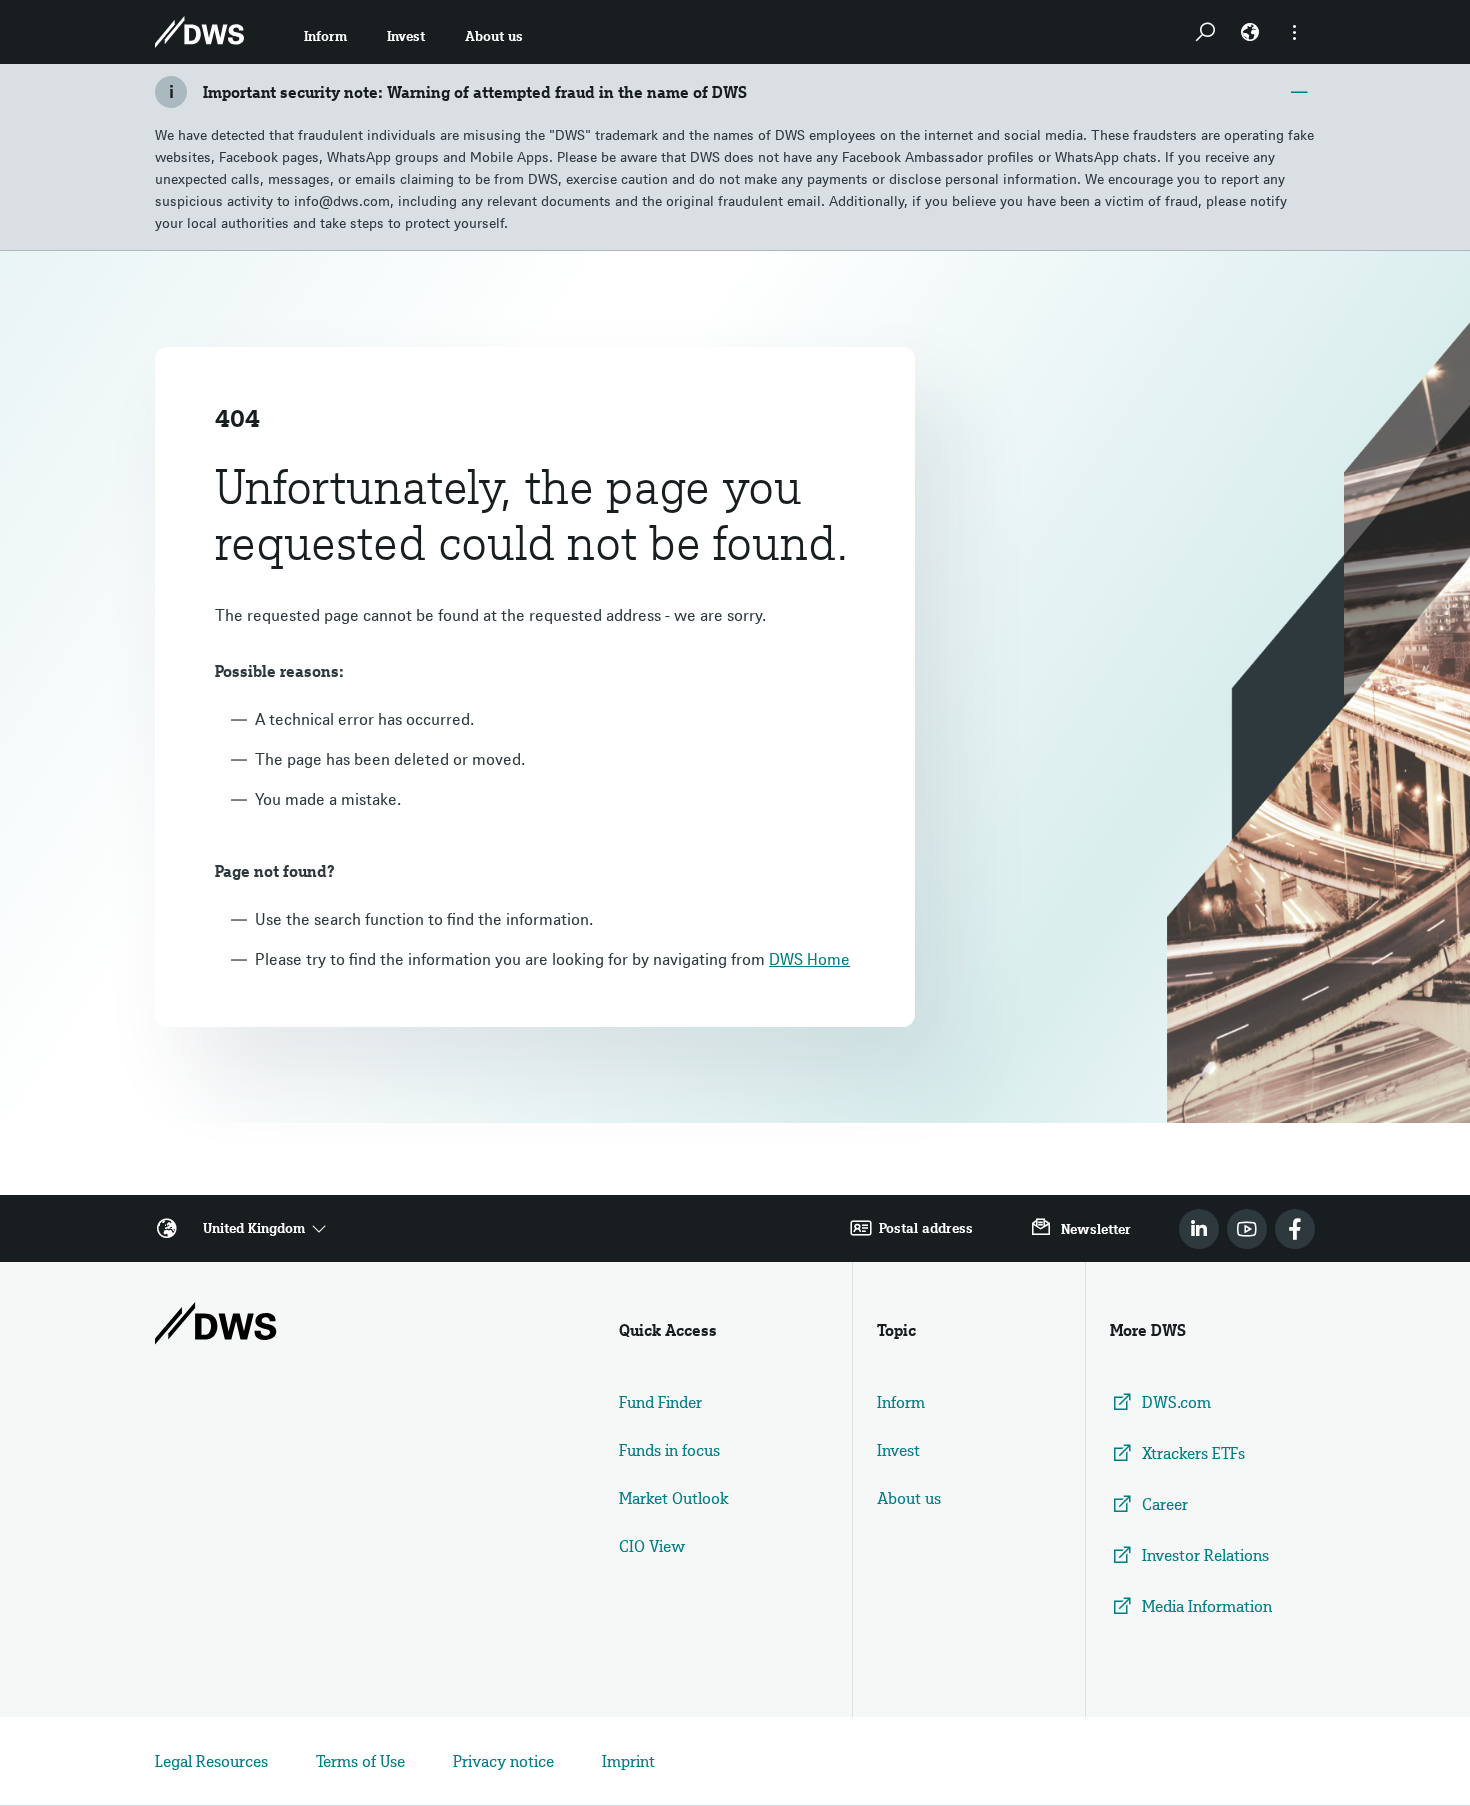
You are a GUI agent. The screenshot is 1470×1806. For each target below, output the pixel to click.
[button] (325, 32)
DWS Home (809, 959)
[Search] (1205, 32)
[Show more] (1295, 32)
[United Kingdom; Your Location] (1250, 32)
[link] (1199, 1229)
